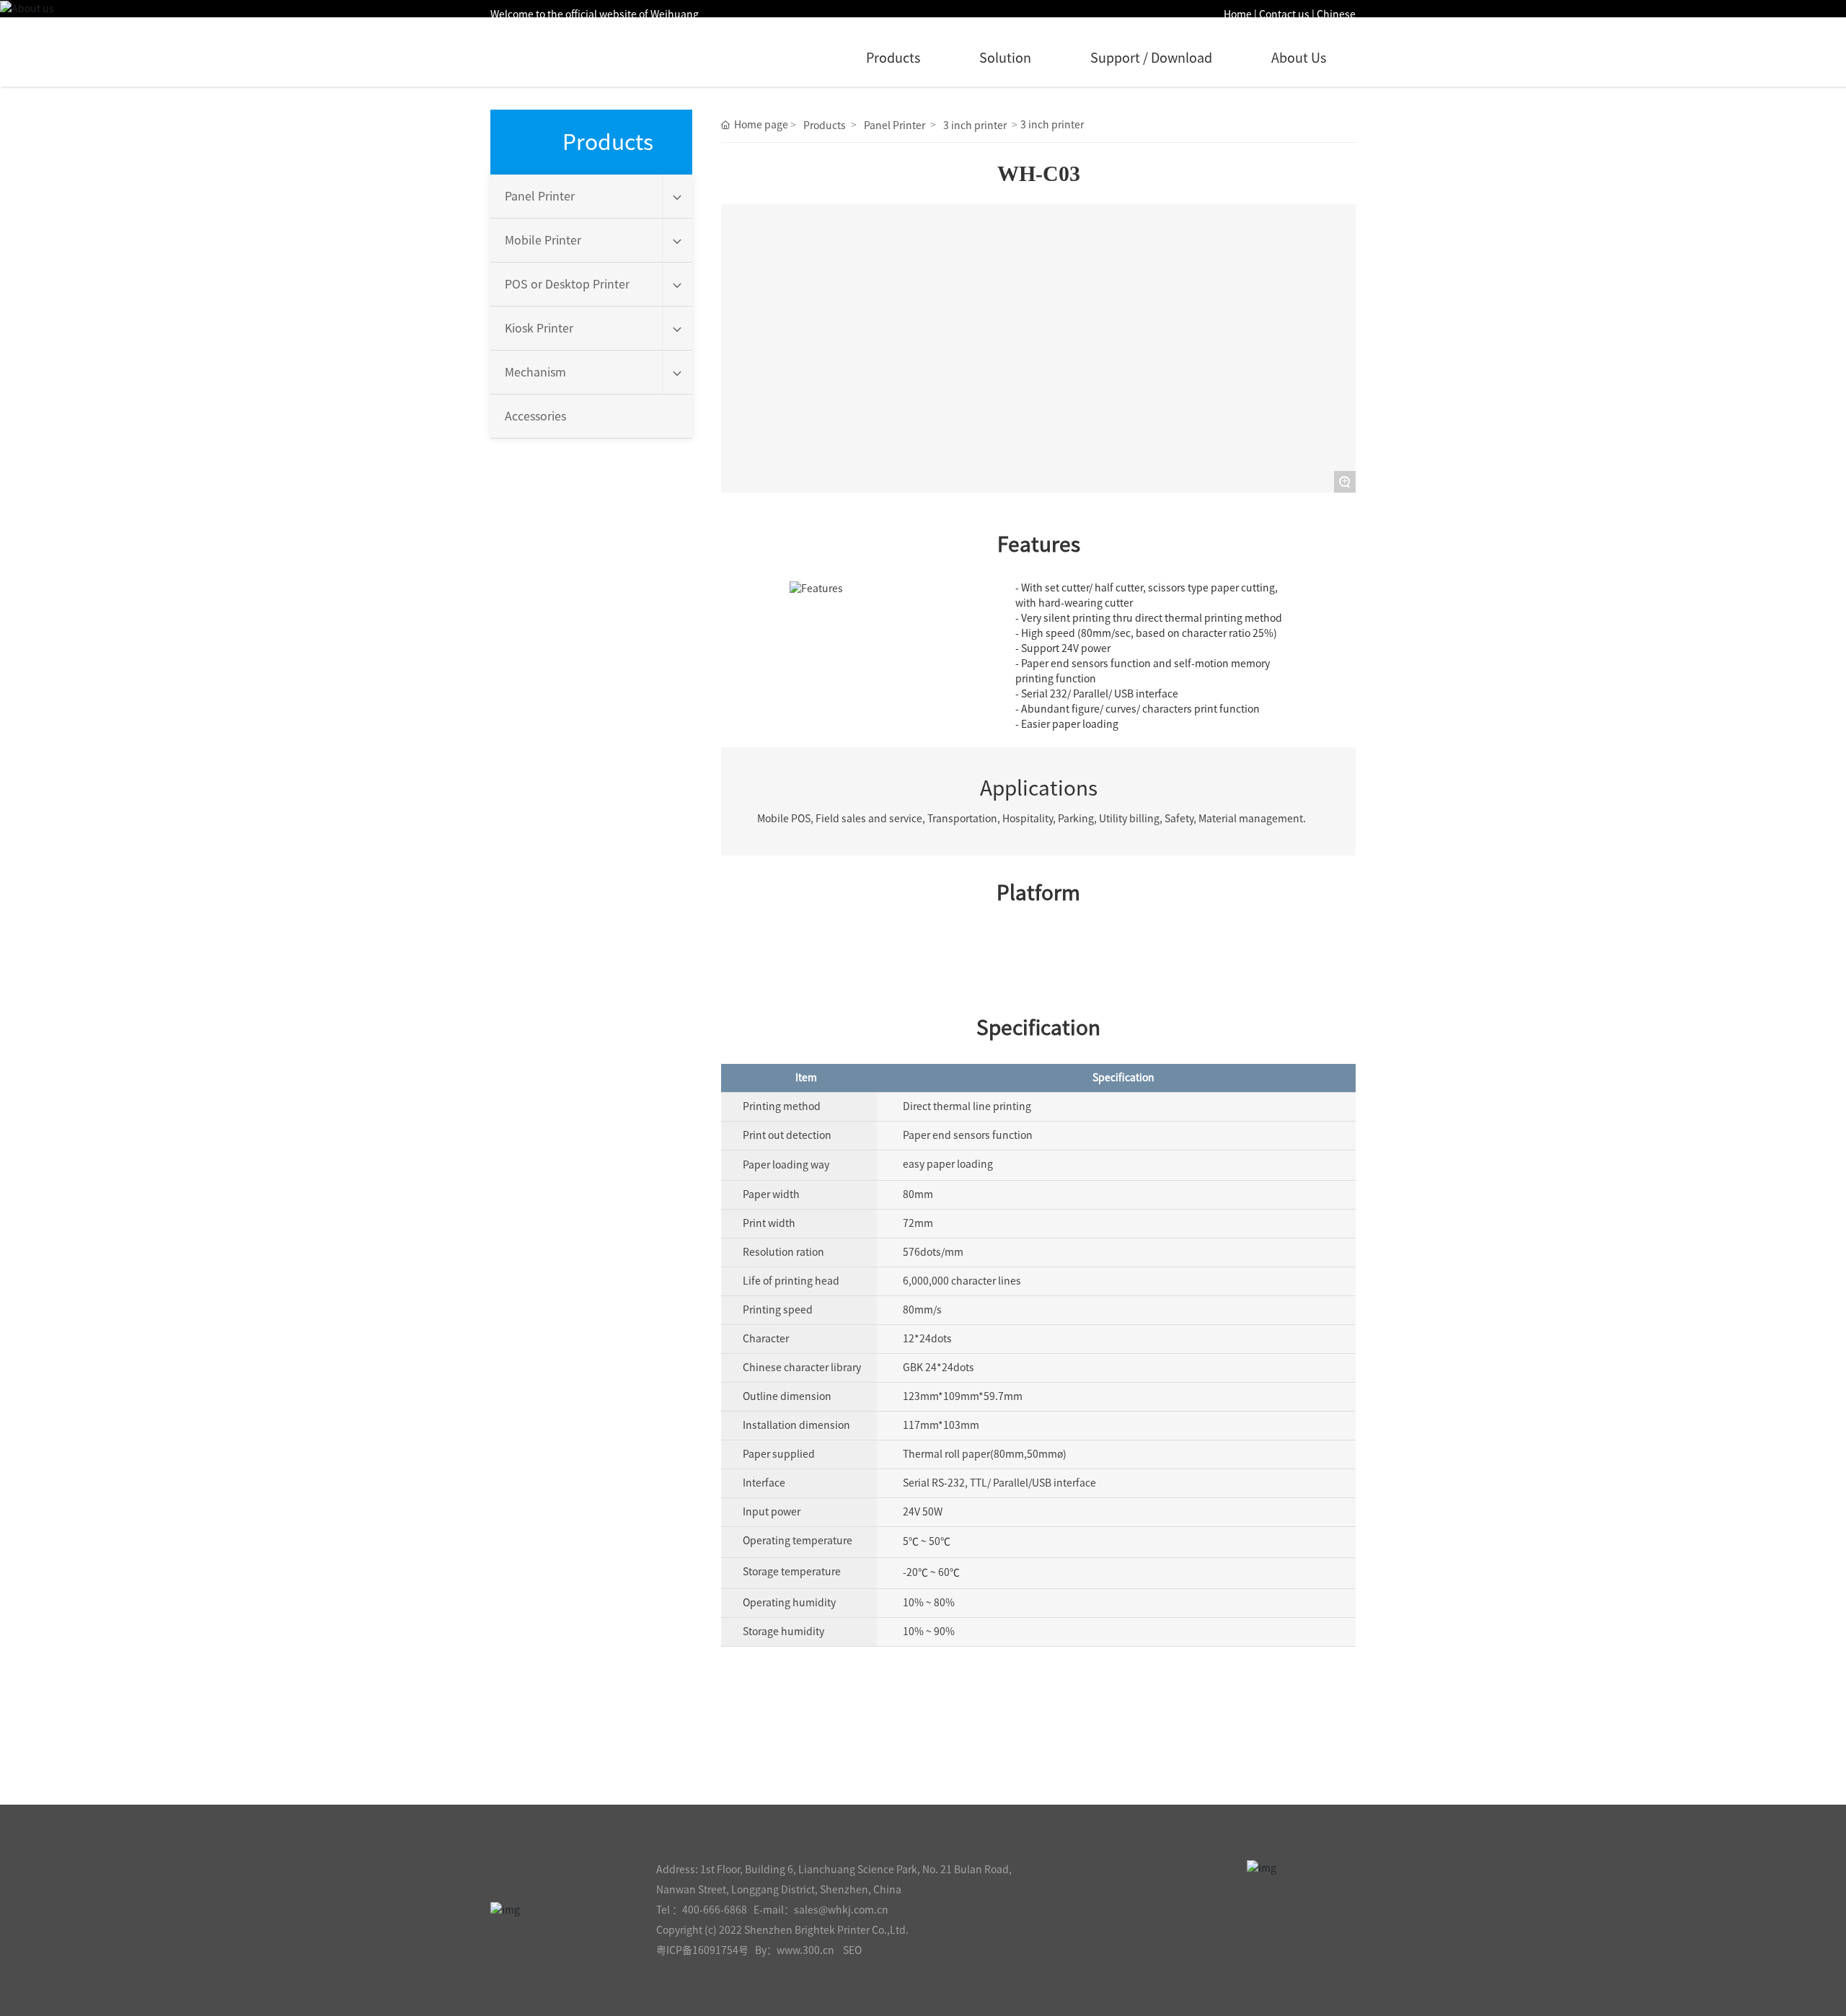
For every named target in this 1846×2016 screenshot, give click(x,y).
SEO (852, 1950)
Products (893, 58)
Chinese (1336, 14)
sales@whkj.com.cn (841, 1910)
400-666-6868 (715, 1910)
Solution (1005, 58)
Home (1238, 14)
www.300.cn (805, 1950)
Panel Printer (895, 126)
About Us (1299, 58)
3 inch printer (975, 126)
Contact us (1284, 14)
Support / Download (1151, 58)
